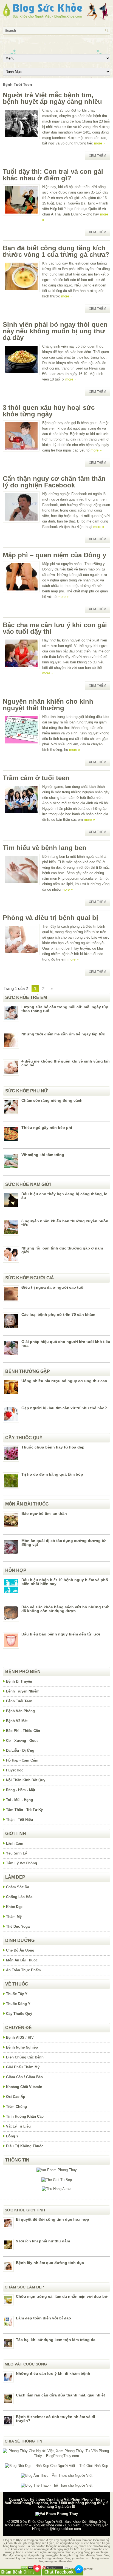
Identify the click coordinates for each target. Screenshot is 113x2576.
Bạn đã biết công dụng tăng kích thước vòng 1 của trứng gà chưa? (56, 251)
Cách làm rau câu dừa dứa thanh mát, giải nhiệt (60, 2395)
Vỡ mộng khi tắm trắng (43, 1155)
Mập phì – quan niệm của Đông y (54, 555)
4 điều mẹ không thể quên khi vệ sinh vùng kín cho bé (66, 1063)
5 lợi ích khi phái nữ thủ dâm (43, 2241)
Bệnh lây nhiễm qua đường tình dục (50, 2263)
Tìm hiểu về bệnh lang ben (45, 848)
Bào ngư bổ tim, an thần (44, 1513)
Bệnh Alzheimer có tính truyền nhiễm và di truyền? (56, 2419)
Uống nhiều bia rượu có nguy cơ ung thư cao (64, 1381)
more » (100, 143)
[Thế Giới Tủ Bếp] (57, 2180)
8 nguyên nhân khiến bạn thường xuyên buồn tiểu (65, 1223)
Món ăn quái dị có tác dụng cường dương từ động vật (64, 1543)
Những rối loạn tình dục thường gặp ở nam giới (62, 1250)
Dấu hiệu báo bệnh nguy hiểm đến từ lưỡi (61, 1634)
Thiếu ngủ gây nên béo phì (47, 1127)
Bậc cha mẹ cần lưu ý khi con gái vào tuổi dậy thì (55, 628)
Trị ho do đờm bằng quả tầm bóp (52, 1474)
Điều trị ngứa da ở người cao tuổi (53, 1287)
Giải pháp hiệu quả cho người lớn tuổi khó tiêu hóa (66, 1344)
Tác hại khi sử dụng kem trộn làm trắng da (56, 2340)
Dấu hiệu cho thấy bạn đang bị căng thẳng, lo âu (64, 1196)
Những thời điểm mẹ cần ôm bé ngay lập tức (63, 1034)
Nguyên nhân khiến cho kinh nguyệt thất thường (48, 705)
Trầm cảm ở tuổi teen (36, 778)
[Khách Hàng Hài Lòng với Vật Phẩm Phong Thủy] (57, 2170)
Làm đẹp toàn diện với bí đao (43, 2318)
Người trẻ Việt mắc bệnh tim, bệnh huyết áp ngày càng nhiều (52, 98)
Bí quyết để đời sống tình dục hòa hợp (53, 2219)
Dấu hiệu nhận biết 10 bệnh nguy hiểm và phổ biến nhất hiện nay (65, 1582)
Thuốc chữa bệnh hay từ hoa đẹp (53, 1447)
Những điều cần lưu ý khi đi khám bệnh (53, 2373)
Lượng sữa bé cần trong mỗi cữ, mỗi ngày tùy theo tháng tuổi (65, 1009)
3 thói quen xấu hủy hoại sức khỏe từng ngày (49, 411)
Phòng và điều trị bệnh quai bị (50, 918)
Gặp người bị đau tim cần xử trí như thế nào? (64, 1408)
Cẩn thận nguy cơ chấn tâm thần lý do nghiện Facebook (54, 482)
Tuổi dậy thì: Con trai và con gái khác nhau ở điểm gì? (53, 175)
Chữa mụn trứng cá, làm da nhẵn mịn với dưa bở (62, 2296)
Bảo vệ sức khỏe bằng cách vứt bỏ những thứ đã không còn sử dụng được (65, 1609)
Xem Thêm (98, 156)
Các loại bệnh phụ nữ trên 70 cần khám (58, 1314)
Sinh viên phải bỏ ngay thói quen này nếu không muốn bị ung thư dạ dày (55, 331)
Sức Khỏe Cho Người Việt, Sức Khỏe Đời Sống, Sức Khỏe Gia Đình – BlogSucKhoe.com (55, 2523)
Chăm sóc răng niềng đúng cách (52, 1100)
